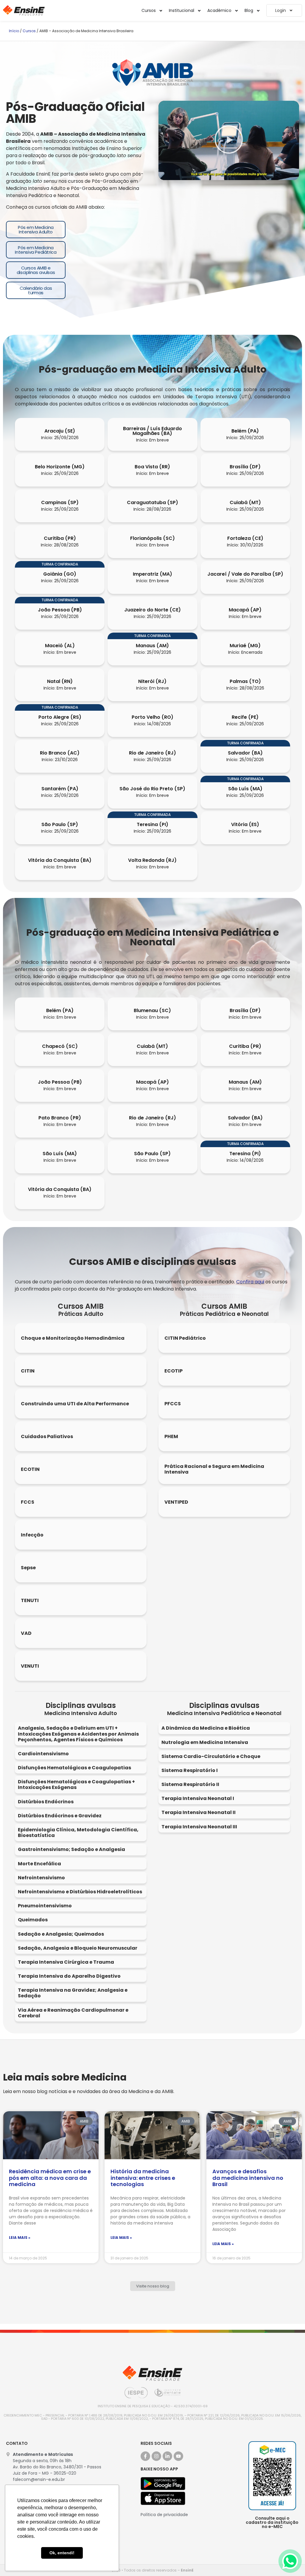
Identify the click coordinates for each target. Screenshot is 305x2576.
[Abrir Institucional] (199, 11)
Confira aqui (250, 1282)
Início (14, 31)
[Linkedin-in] (167, 2456)
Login (281, 10)
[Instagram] (156, 2456)
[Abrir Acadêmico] (236, 11)
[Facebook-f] (145, 2456)
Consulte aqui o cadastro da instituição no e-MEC (272, 2522)
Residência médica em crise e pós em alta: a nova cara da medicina (50, 2178)
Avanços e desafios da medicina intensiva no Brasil (248, 2178)
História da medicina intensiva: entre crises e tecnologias (143, 2178)
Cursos (29, 31)
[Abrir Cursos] (161, 11)
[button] (229, 140)
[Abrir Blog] (258, 11)
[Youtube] (178, 2456)
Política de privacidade (164, 2515)
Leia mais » (20, 2237)
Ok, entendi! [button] (62, 2553)
